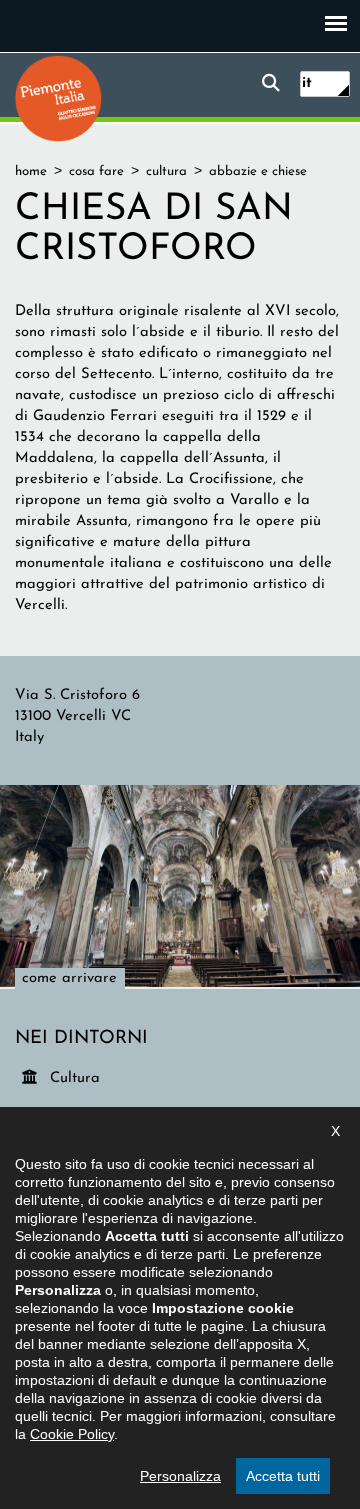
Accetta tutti (283, 1476)
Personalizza (180, 1476)
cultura (166, 171)
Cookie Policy (72, 1434)
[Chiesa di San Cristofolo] (180, 885)
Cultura (76, 1078)
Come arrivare (69, 978)
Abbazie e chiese (258, 171)
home (31, 171)
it (307, 83)
